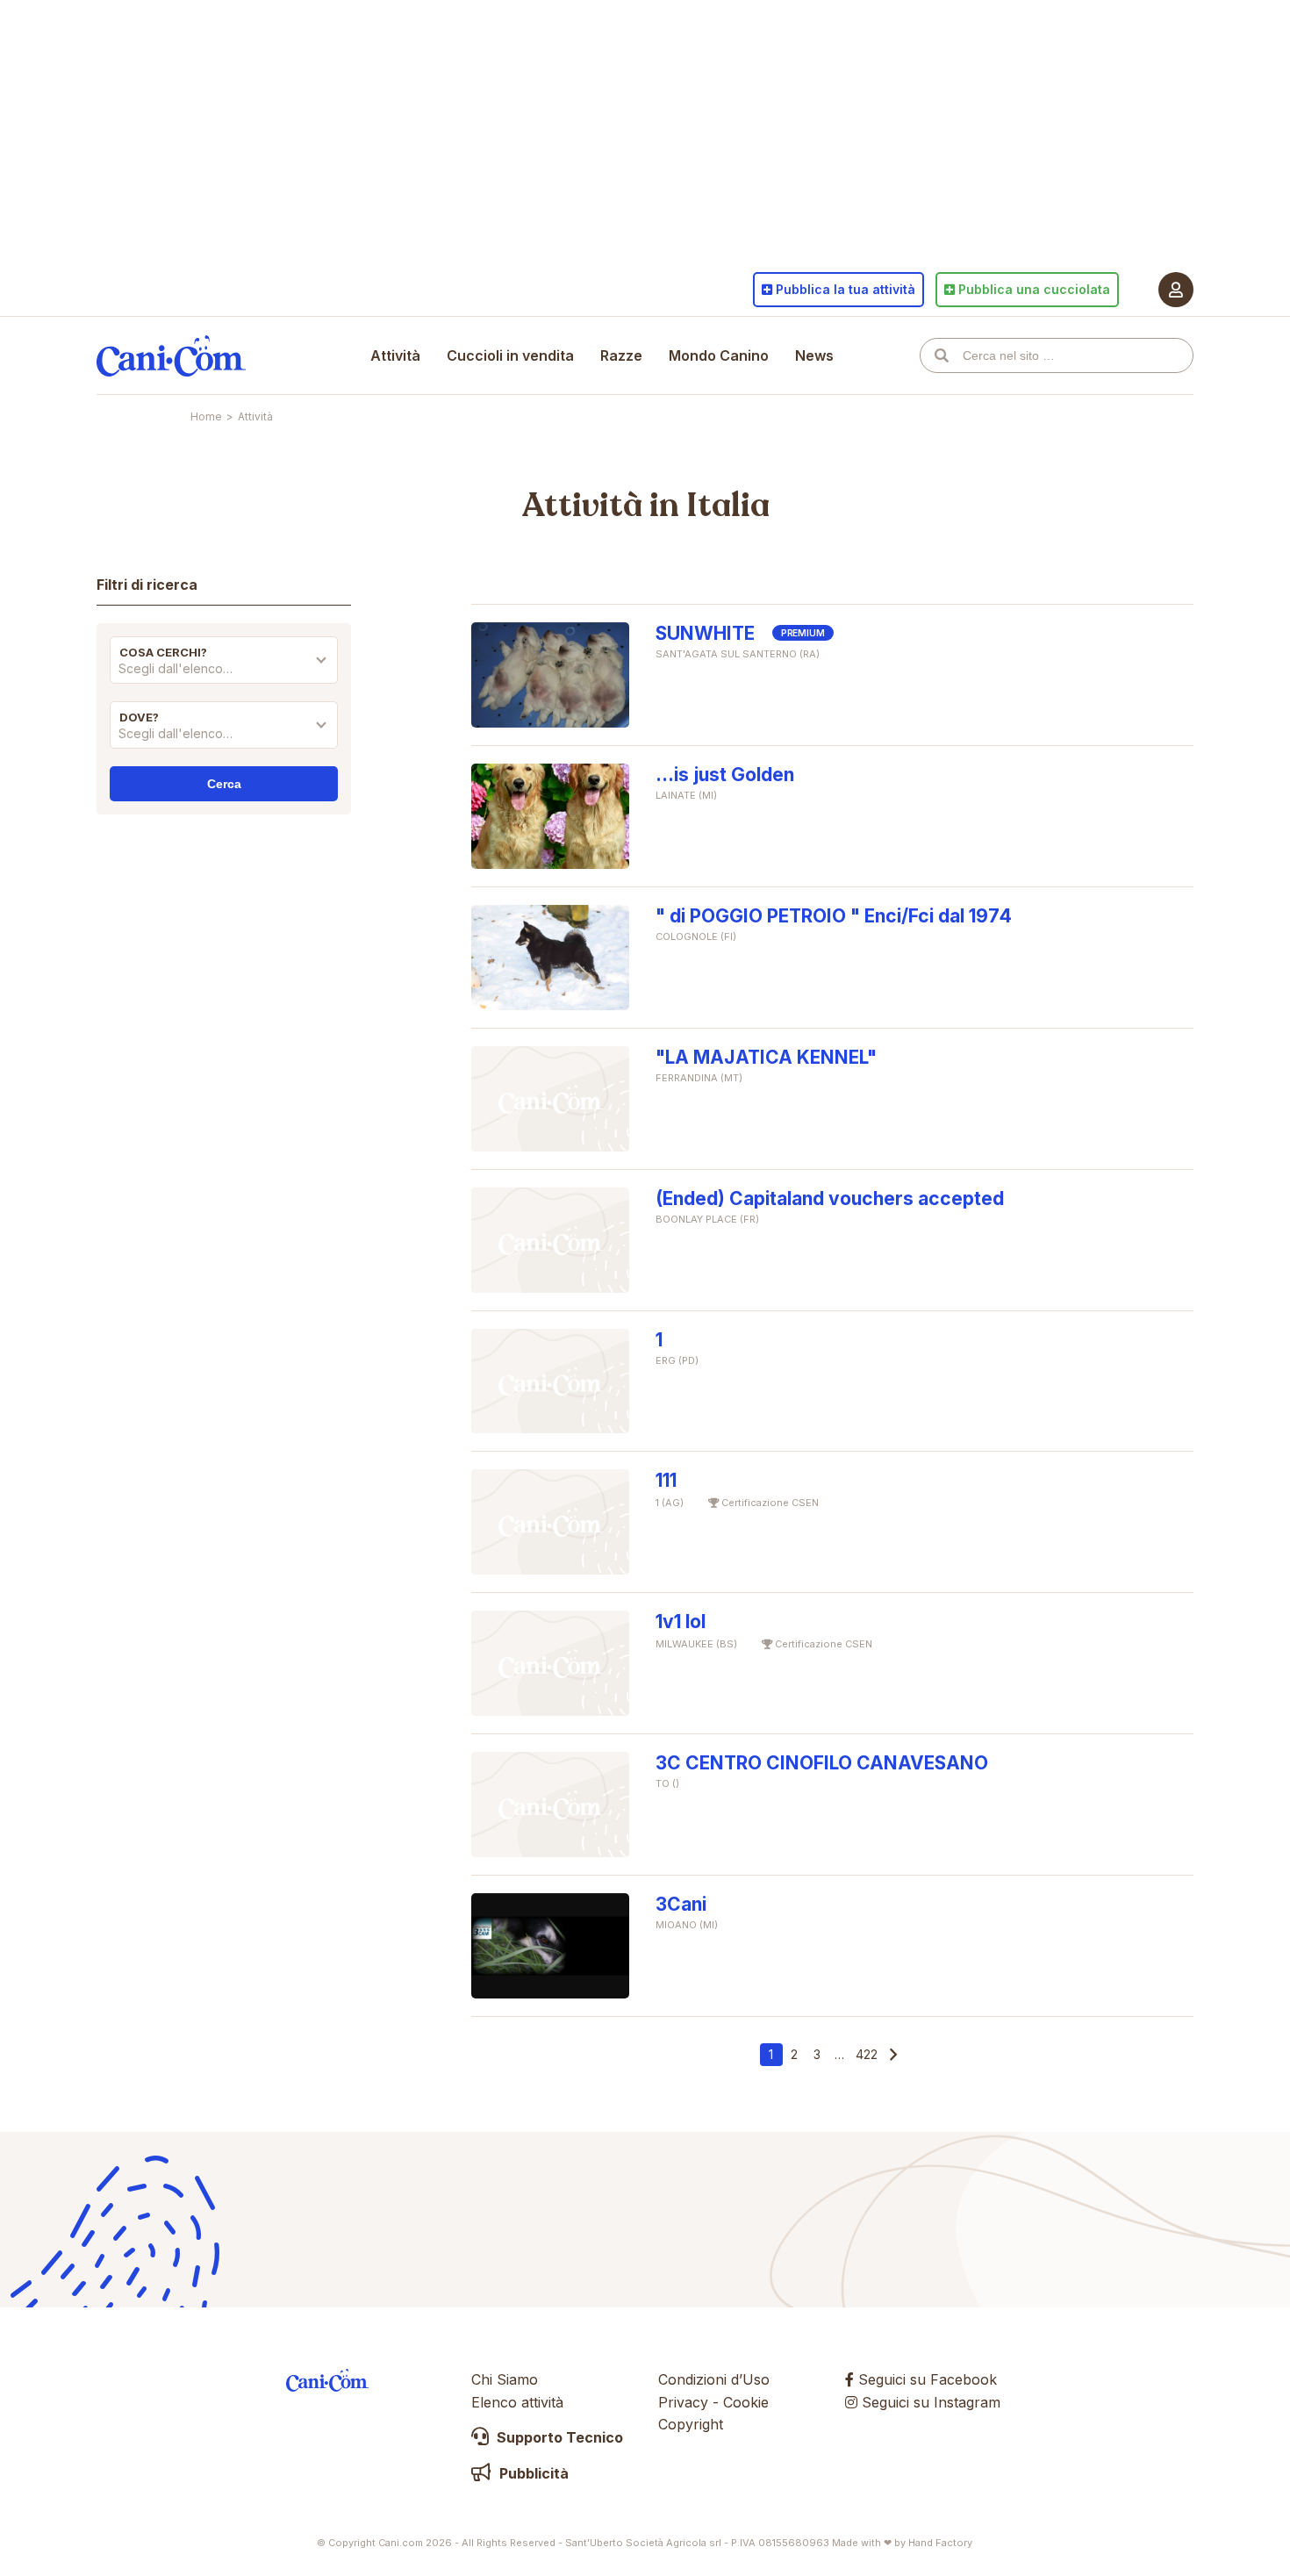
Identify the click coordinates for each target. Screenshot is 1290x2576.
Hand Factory (940, 2543)
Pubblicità (532, 2473)
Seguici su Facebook (925, 2379)
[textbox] (224, 669)
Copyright (691, 2424)
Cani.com (171, 355)
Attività (395, 355)
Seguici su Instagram (929, 2402)
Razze (621, 355)
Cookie (746, 2402)
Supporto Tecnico (558, 2437)
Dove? (139, 717)
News (814, 355)
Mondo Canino (719, 355)
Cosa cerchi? (163, 652)
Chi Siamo (505, 2379)
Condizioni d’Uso (714, 2379)
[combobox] (224, 673)
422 (867, 2054)
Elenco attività (517, 2402)
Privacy (683, 2402)
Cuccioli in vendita (510, 355)
